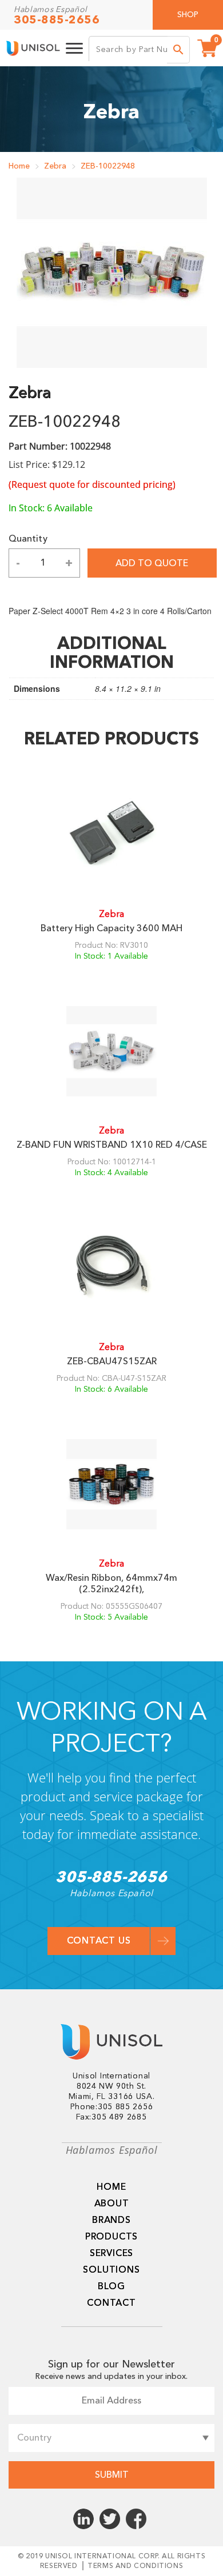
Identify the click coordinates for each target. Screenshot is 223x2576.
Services (111, 2253)
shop (188, 15)
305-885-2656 (57, 20)
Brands (111, 2220)
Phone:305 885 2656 (112, 2107)
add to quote (152, 563)
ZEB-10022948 (108, 166)
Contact (111, 2303)
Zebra (55, 166)
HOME (111, 2187)
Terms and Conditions (135, 2566)
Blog (111, 2286)
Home (19, 166)
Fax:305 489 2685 (111, 2117)
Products (111, 2237)
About (112, 2204)
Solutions (111, 2270)
